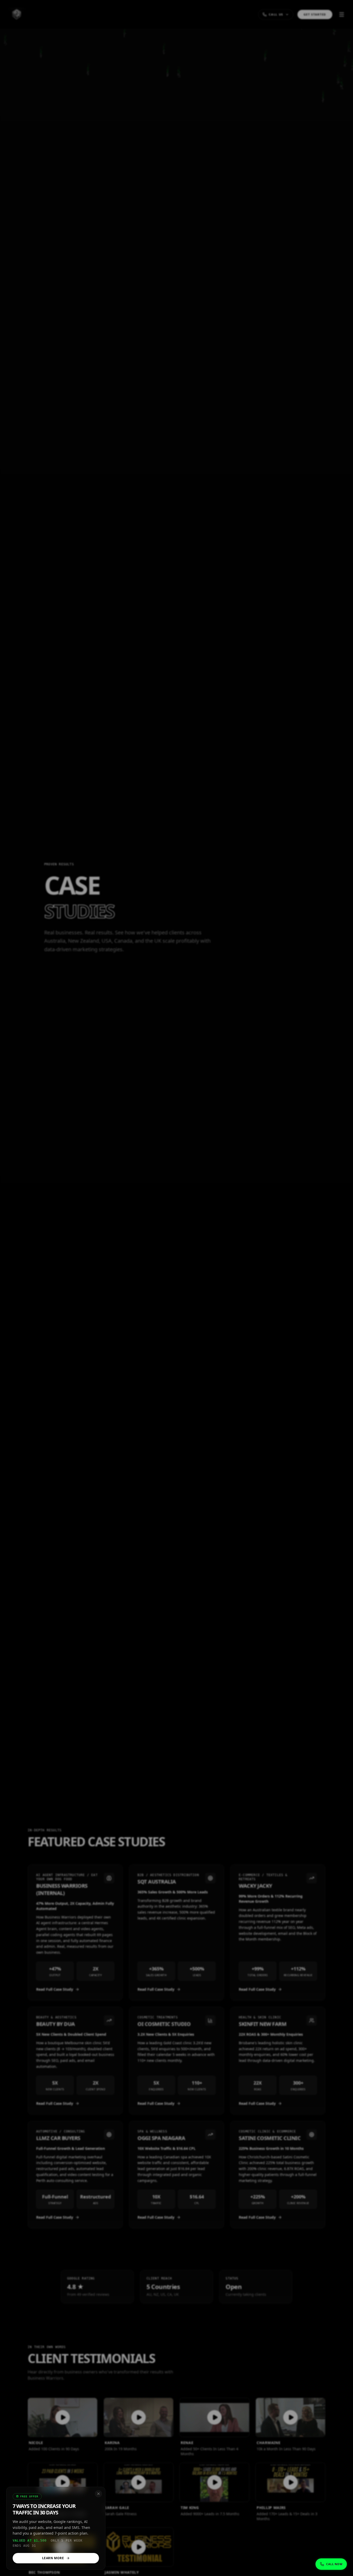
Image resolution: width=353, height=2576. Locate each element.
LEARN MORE (53, 2558)
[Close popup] (98, 2494)
